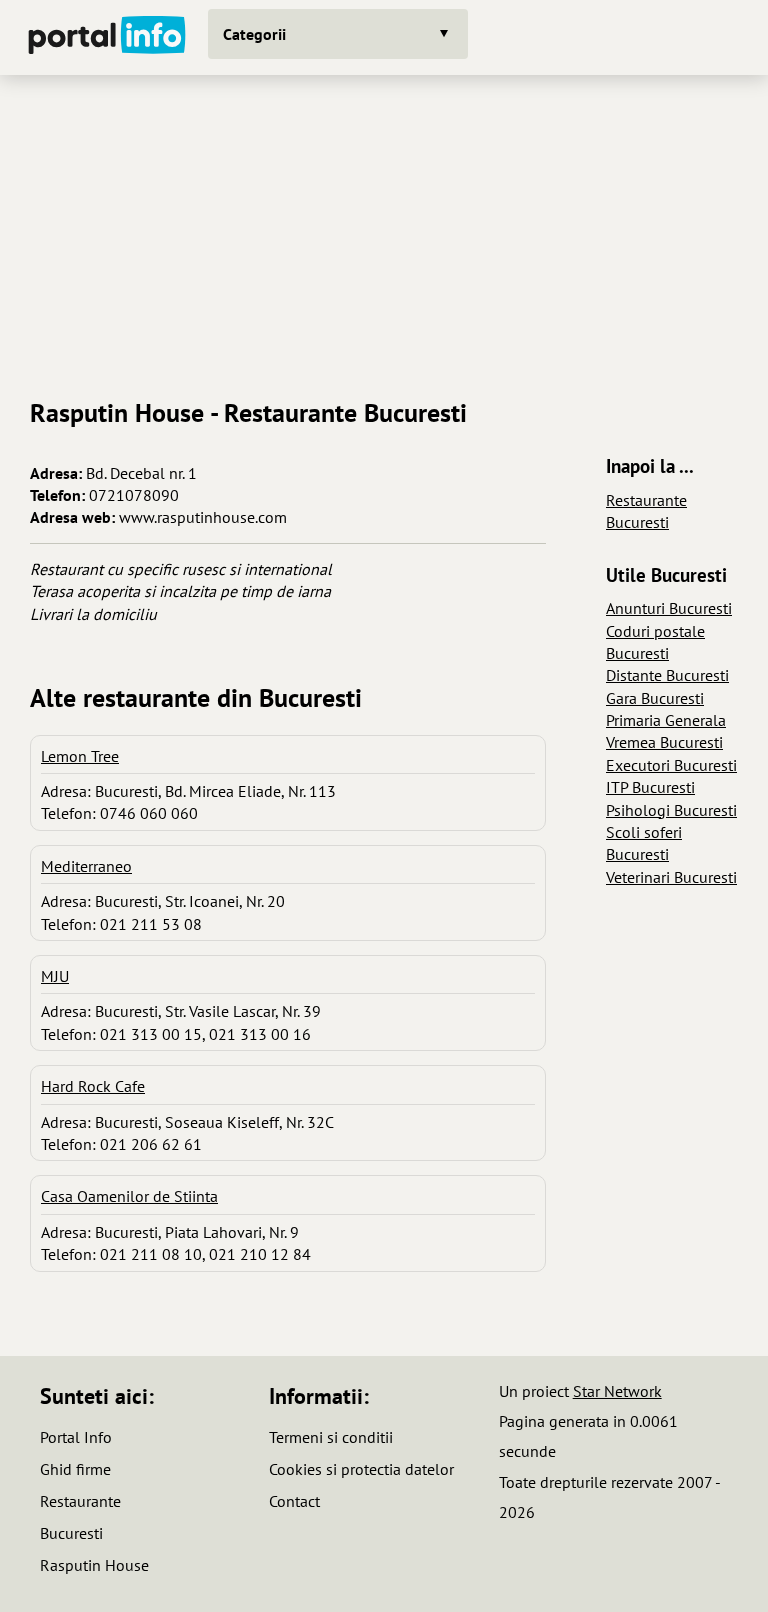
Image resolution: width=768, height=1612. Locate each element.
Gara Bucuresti (655, 698)
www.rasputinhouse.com (203, 517)
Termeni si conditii (331, 1437)
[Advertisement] (384, 229)
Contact (294, 1501)
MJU (55, 976)
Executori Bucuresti (671, 765)
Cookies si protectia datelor (361, 1469)
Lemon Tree (80, 756)
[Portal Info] (107, 37)
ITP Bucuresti (650, 787)
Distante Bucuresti (667, 675)
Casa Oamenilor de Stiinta (129, 1196)
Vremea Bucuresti (664, 742)
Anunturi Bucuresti (669, 608)
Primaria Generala (666, 720)
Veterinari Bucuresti (671, 877)
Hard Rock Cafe (93, 1086)
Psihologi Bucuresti (671, 810)
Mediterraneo (86, 866)
